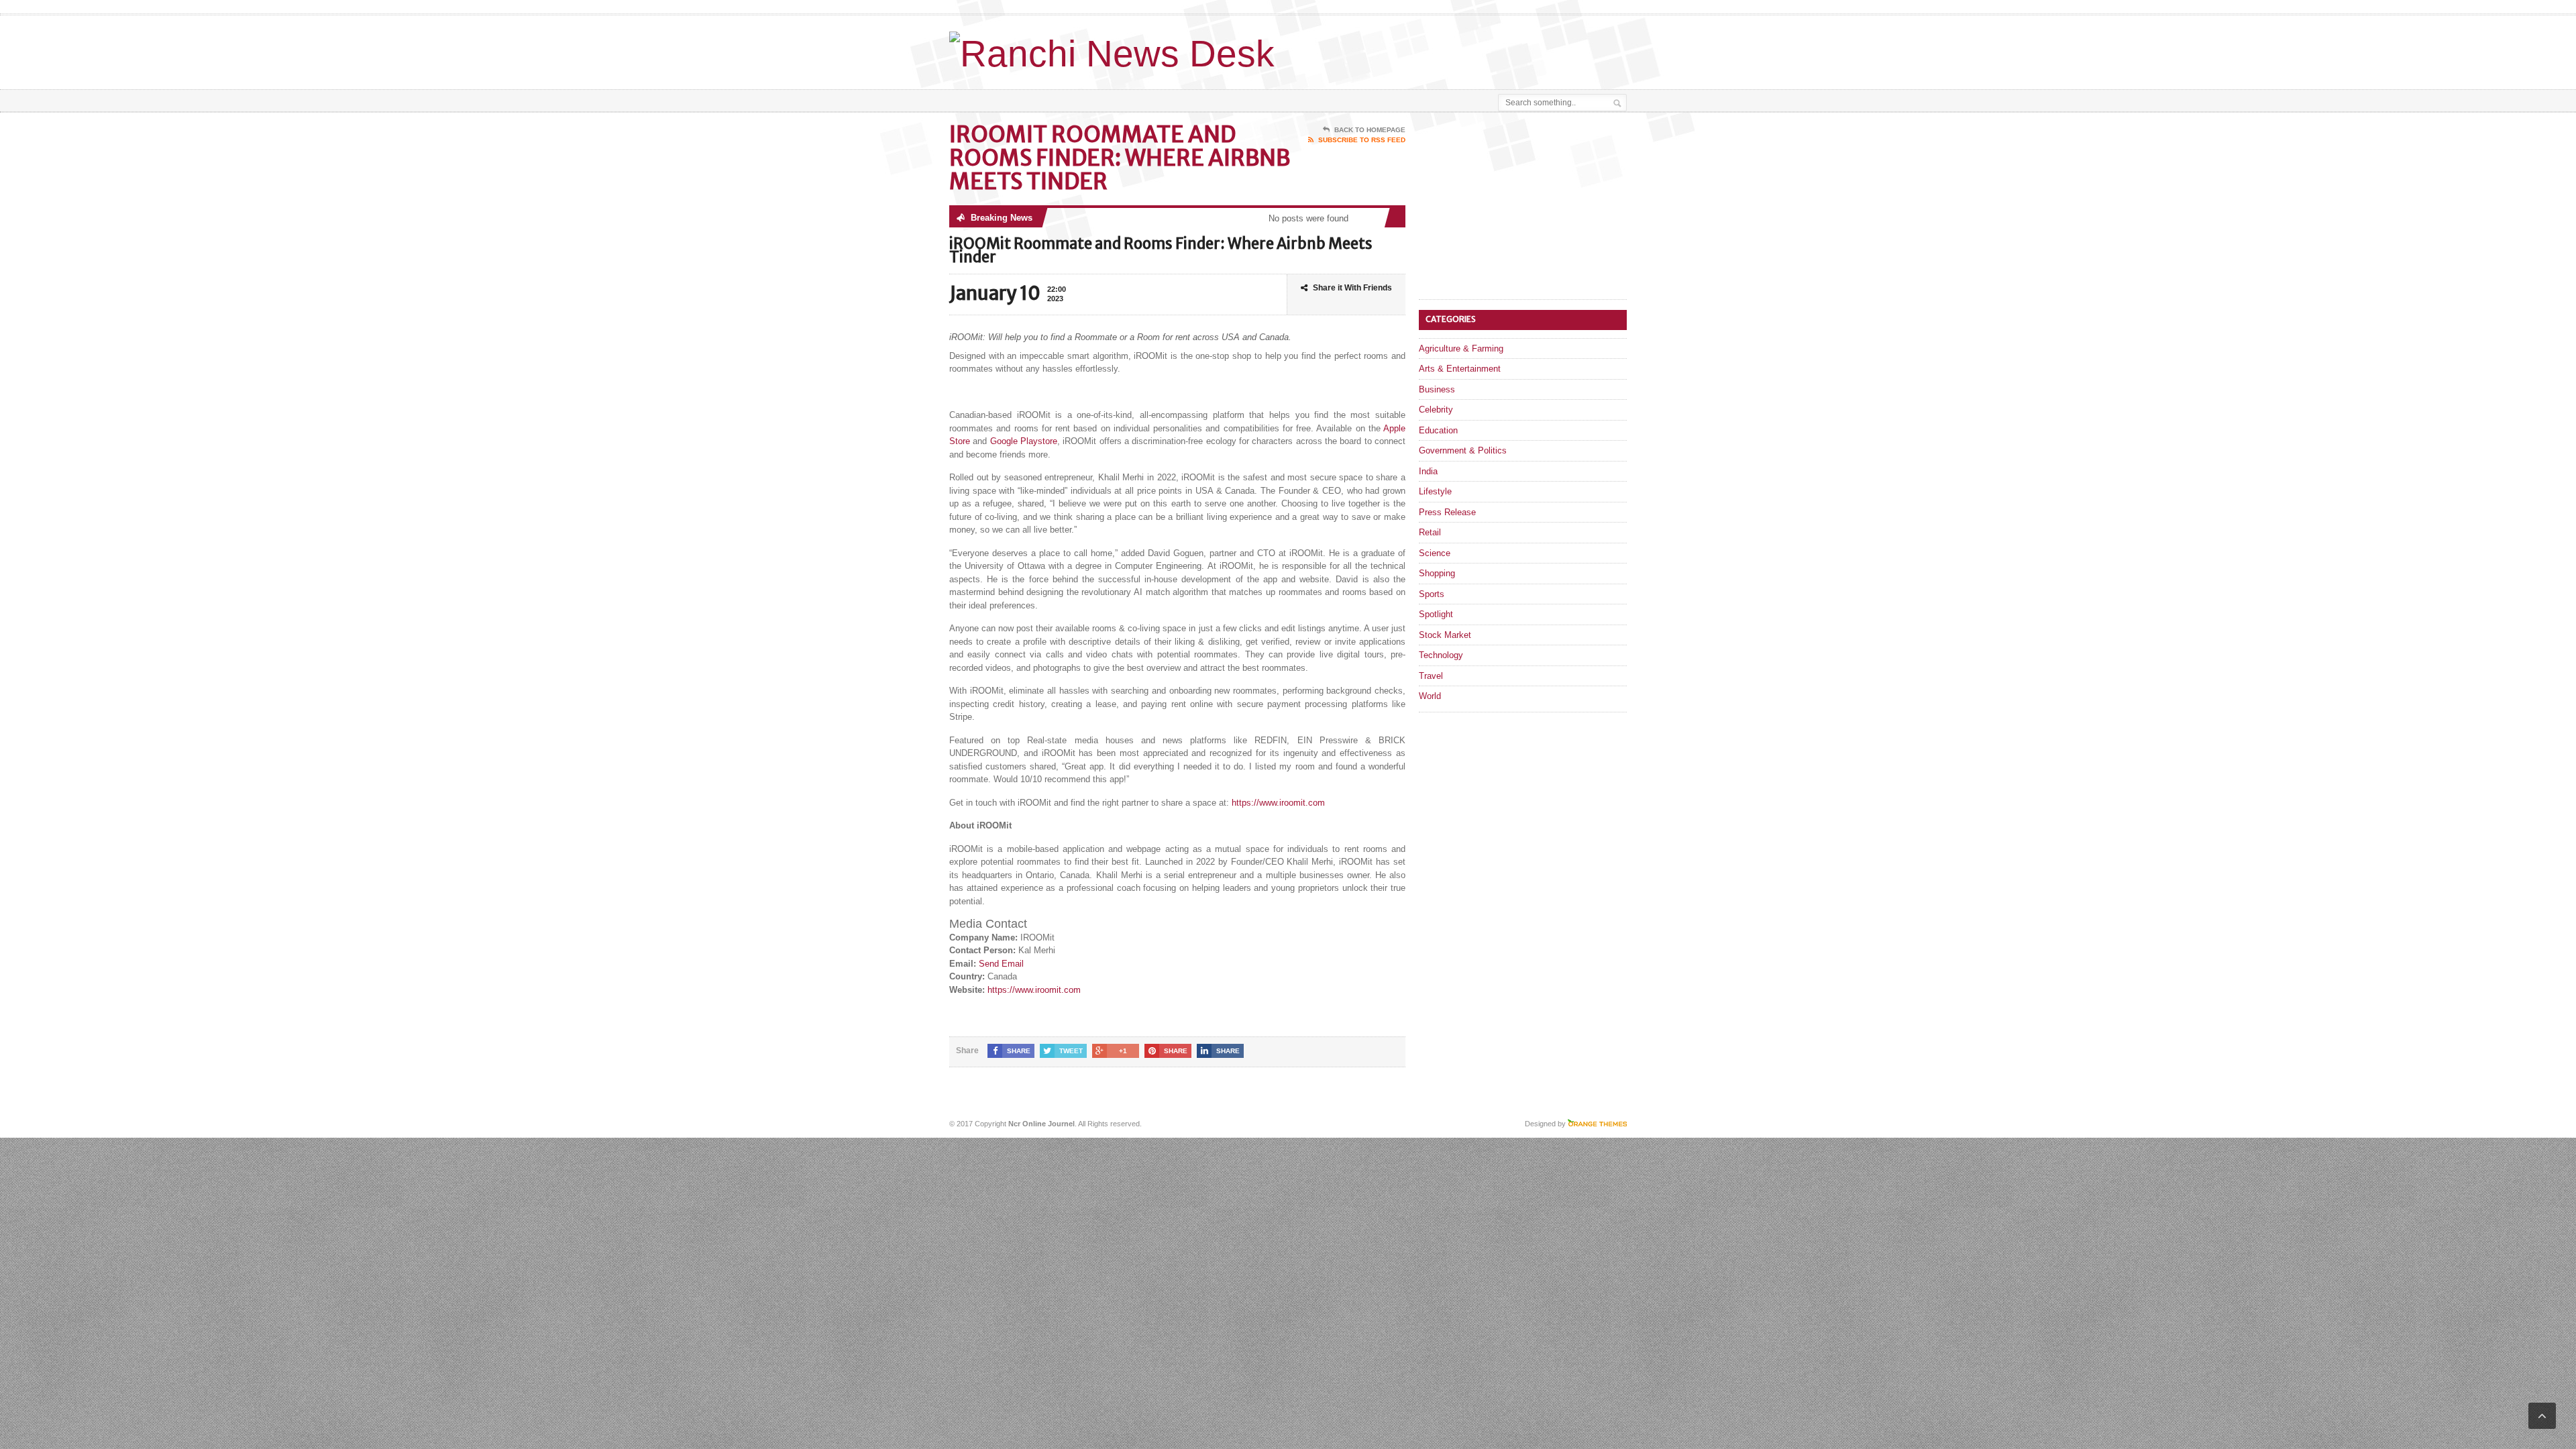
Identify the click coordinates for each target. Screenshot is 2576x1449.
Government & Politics (1463, 450)
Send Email (1001, 964)
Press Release (1447, 512)
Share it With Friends (1352, 288)
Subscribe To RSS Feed (1362, 140)
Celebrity (1436, 410)
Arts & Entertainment (1460, 369)
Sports (1432, 594)
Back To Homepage (1370, 130)
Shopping (1437, 573)
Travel (1431, 676)
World (1430, 696)
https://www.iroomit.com (1278, 803)
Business (1437, 389)
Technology (1441, 655)
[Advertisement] (1470, 49)
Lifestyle (1435, 491)
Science (1435, 553)
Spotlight (1436, 614)
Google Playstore (1024, 441)
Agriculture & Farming (1461, 348)
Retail (1430, 532)
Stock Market (1445, 635)
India (1428, 471)
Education (1438, 430)
